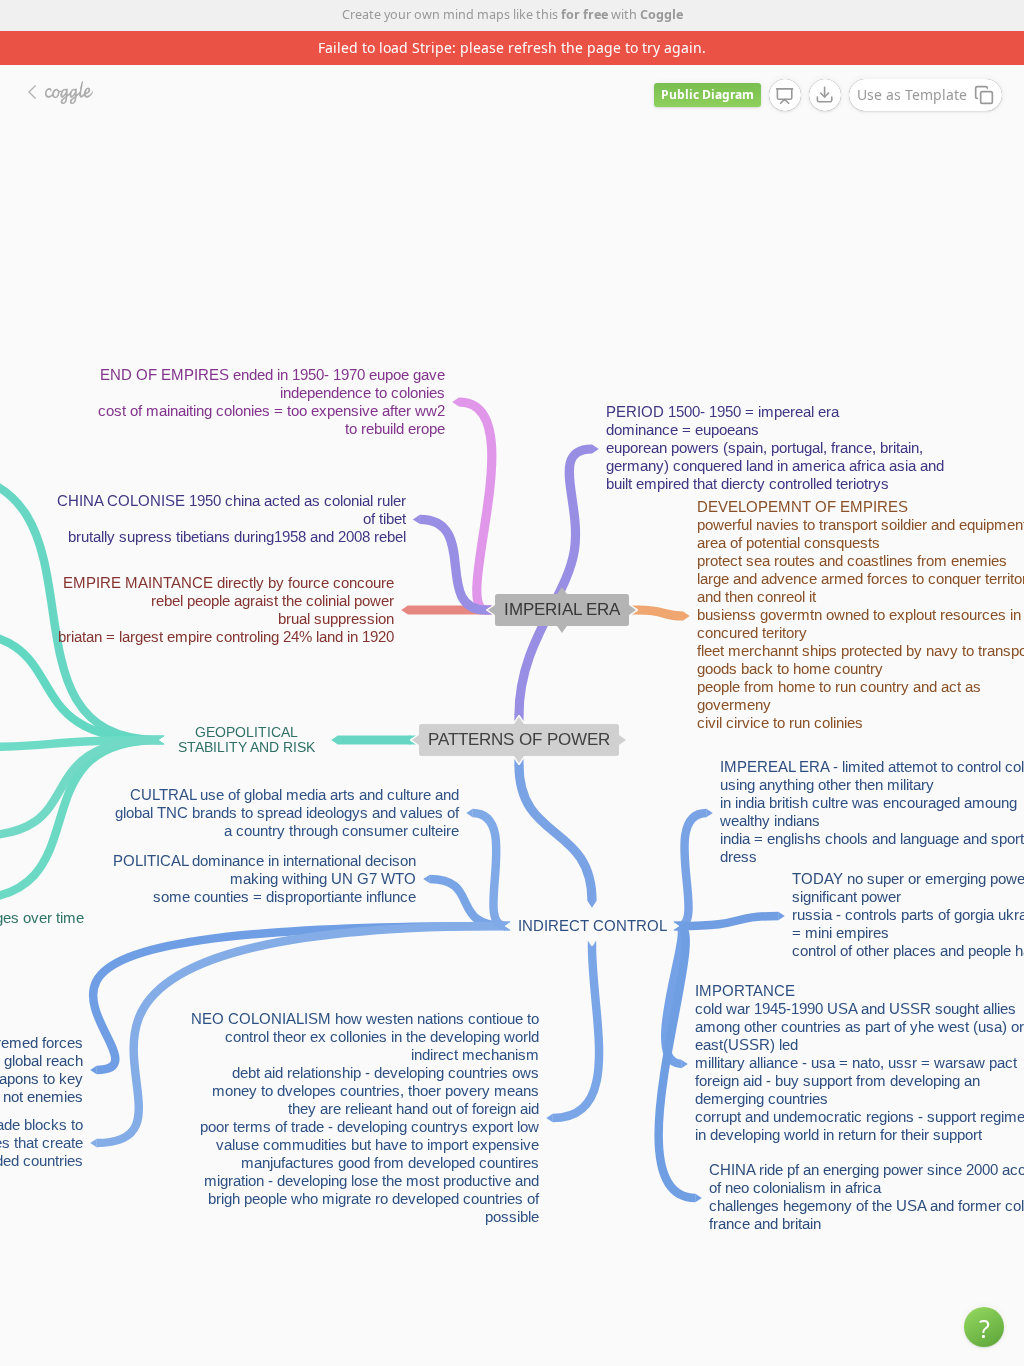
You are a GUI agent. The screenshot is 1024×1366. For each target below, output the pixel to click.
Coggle (661, 14)
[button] (984, 1327)
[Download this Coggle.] (825, 95)
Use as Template (912, 94)
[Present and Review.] (785, 96)
